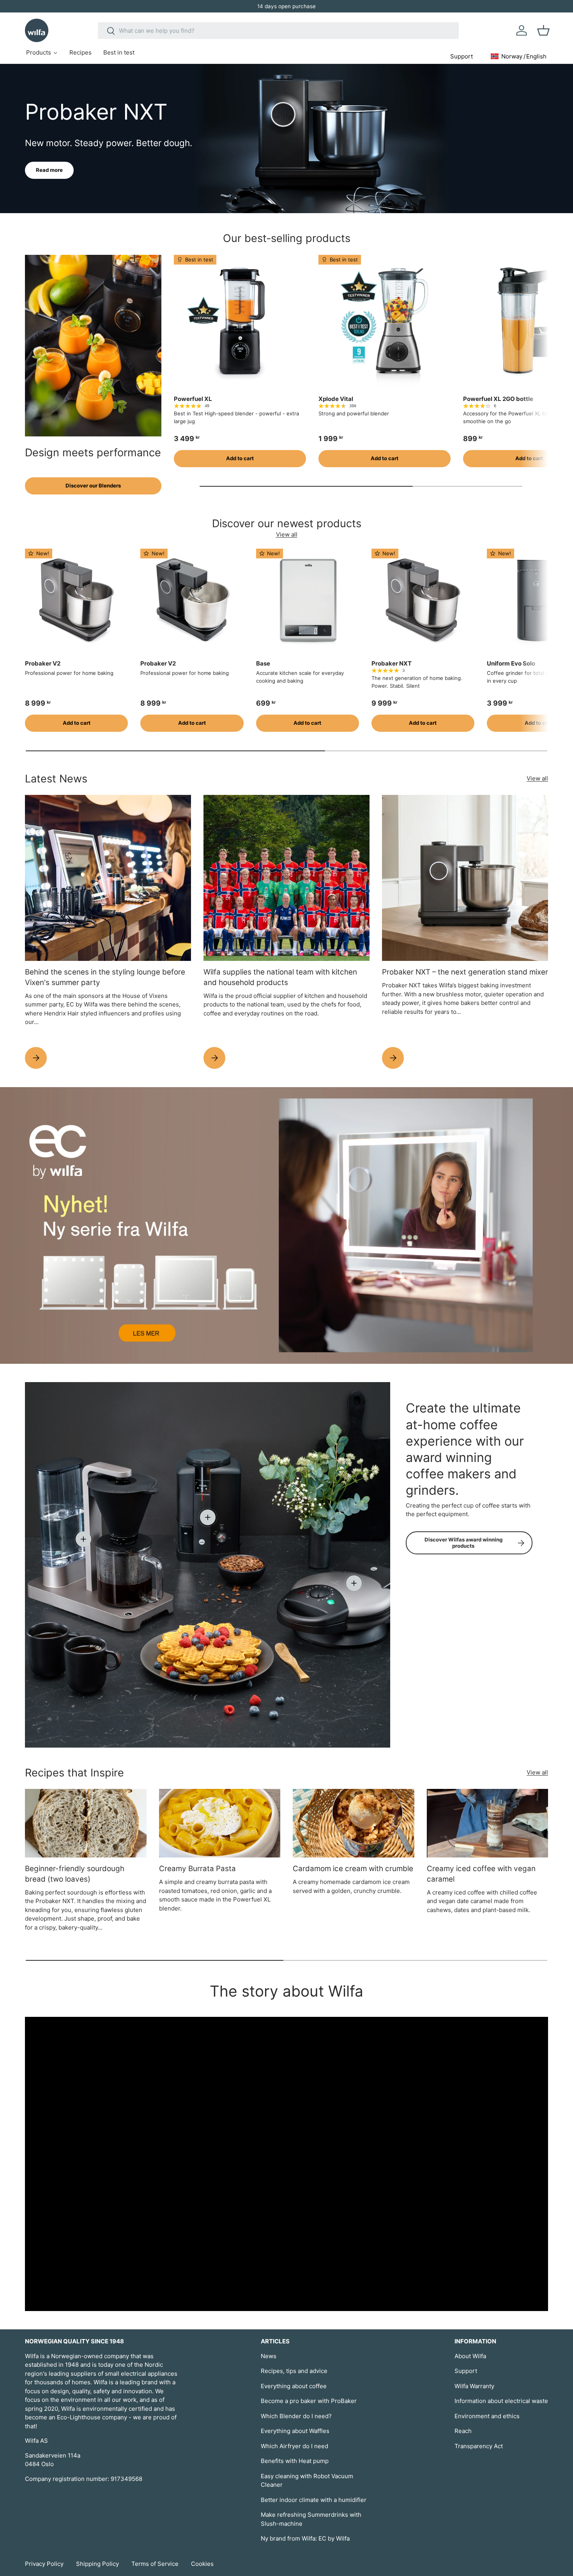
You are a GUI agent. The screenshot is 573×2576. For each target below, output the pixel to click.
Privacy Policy (44, 2564)
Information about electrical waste (501, 2401)
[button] (543, 30)
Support (466, 2371)
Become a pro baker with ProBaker (309, 2401)
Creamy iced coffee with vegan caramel (481, 1874)
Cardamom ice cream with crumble (353, 1869)
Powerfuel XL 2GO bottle (498, 399)
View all (287, 534)
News (269, 2356)
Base (263, 663)
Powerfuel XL (193, 399)
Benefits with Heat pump (295, 2461)
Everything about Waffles (295, 2431)
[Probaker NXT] (423, 600)
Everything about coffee (294, 2386)
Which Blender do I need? (296, 2416)
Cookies (202, 2564)
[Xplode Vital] (385, 321)
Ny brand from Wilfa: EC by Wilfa (305, 2538)
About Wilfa (470, 2356)
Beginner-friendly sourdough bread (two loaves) (75, 1874)
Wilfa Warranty (474, 2386)
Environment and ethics (487, 2416)
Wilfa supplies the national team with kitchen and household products (280, 977)
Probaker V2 (43, 663)
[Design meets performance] (93, 346)
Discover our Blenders (93, 486)
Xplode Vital (336, 399)
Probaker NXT (392, 663)
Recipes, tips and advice (294, 2371)
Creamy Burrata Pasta (197, 1869)
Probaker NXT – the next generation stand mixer (465, 972)
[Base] (308, 600)
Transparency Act (479, 2446)
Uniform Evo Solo (511, 663)
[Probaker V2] (76, 600)
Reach (463, 2431)
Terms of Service (155, 2564)
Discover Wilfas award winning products (463, 1543)
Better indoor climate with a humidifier (314, 2500)
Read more (49, 170)
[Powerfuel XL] (240, 321)
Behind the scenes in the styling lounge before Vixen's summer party (105, 977)
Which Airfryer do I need (294, 2446)
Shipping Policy (97, 2564)
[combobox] (278, 31)
